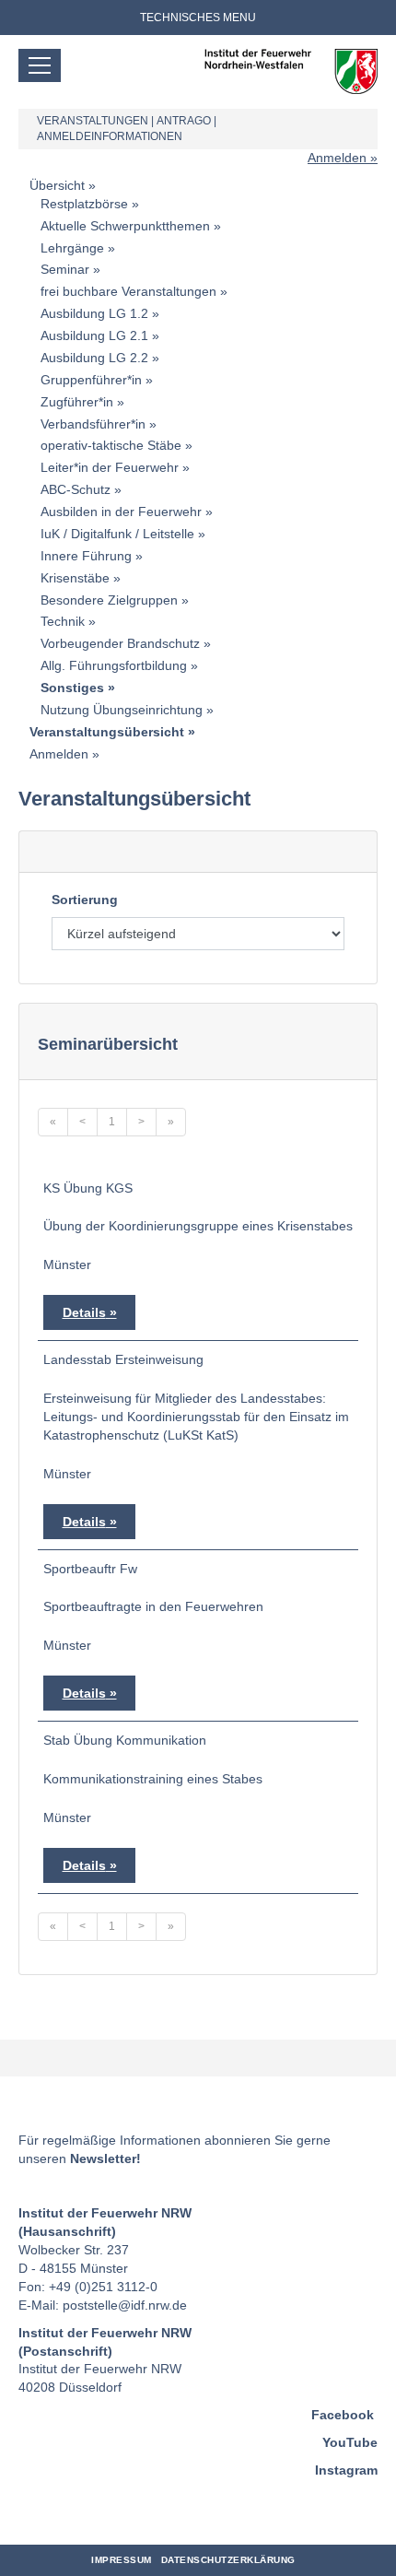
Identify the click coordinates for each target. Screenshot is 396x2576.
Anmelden (337, 158)
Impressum (122, 2560)
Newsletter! (105, 2158)
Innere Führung (86, 556)
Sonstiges (72, 688)
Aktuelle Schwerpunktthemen (125, 226)
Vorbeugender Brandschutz (120, 643)
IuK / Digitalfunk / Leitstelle (117, 534)
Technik (63, 621)
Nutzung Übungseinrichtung (122, 710)
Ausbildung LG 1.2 (94, 313)
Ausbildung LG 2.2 (94, 358)
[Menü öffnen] (40, 65)
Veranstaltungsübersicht (107, 732)
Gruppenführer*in (91, 380)
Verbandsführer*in (93, 424)
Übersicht (57, 185)
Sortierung (85, 900)
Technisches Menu (198, 18)
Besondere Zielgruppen (109, 600)
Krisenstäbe (75, 578)
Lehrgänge (72, 248)
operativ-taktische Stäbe (111, 445)
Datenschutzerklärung (228, 2560)
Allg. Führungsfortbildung (114, 665)
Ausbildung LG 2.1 (94, 335)
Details (84, 1312)
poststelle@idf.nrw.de (125, 2305)
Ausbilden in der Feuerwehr (121, 512)
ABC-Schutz (76, 489)
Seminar (65, 269)
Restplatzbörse (84, 204)
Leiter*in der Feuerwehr (110, 467)
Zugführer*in (77, 402)
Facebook (343, 2415)
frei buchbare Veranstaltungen (128, 291)
